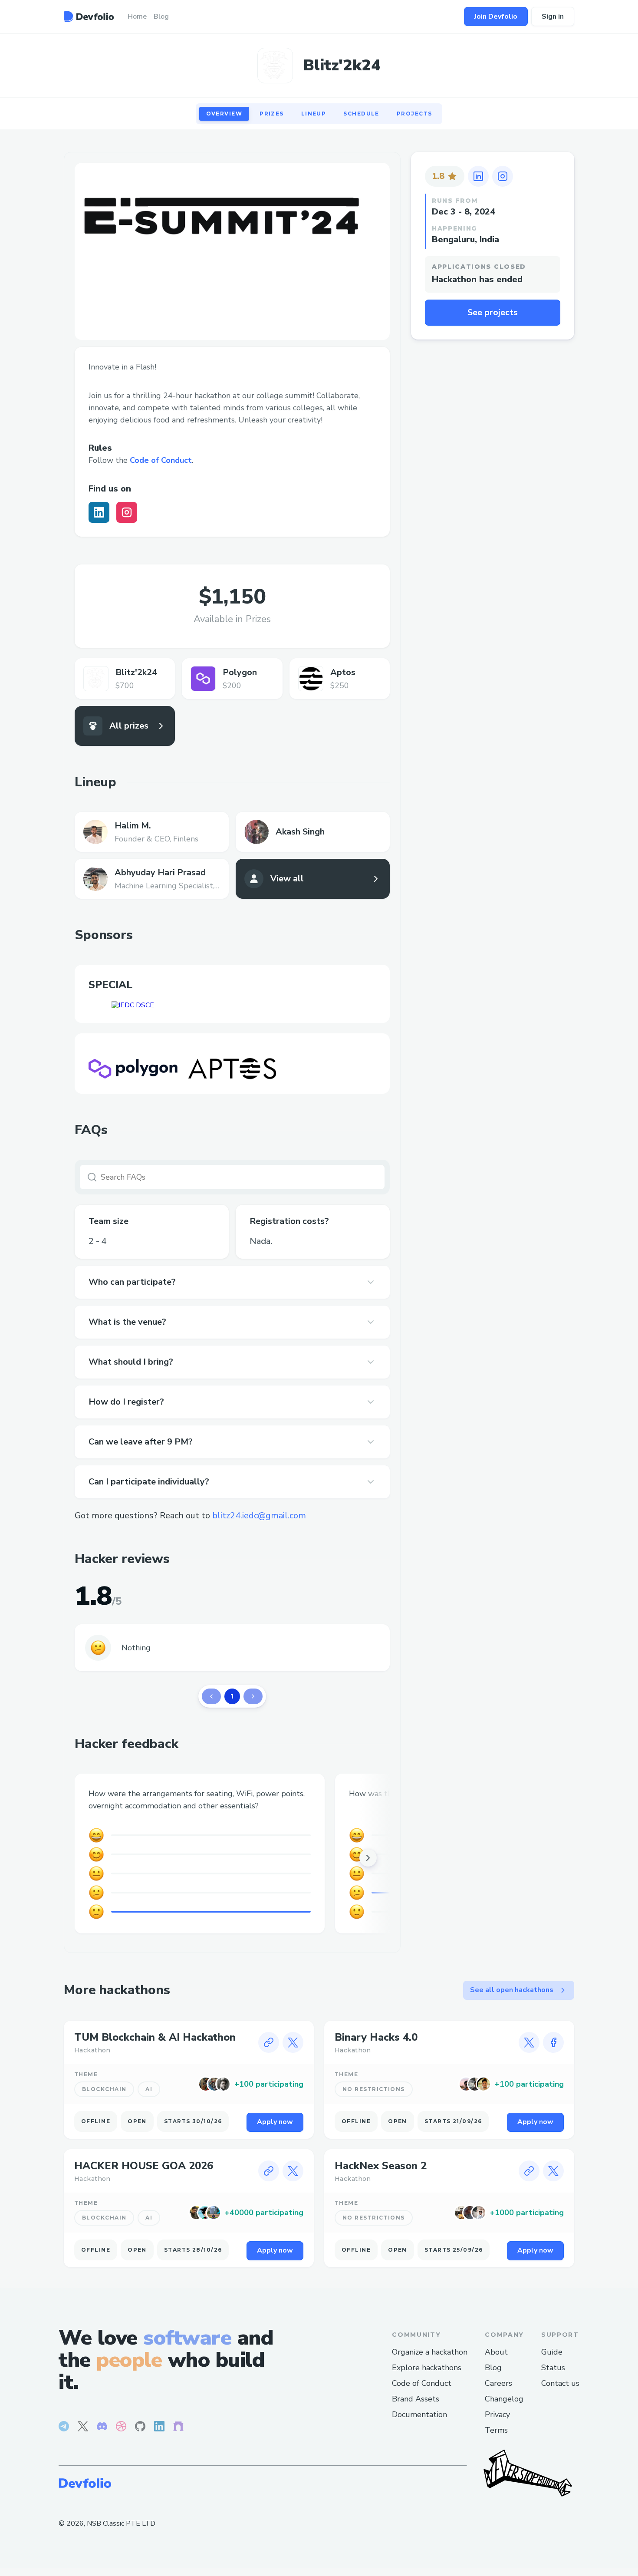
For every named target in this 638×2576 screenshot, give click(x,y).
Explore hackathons (427, 2368)
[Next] (253, 1696)
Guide (552, 2352)
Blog (493, 2368)
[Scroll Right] (368, 1858)
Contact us (560, 2383)
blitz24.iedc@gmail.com (259, 1516)
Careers (498, 2383)
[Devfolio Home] (89, 16)
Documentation (419, 2414)
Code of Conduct (161, 460)
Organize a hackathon (430, 2352)
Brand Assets (416, 2399)
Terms (496, 2430)
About (496, 2352)
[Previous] (211, 1696)
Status (553, 2368)
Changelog (504, 2399)
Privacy (497, 2414)
